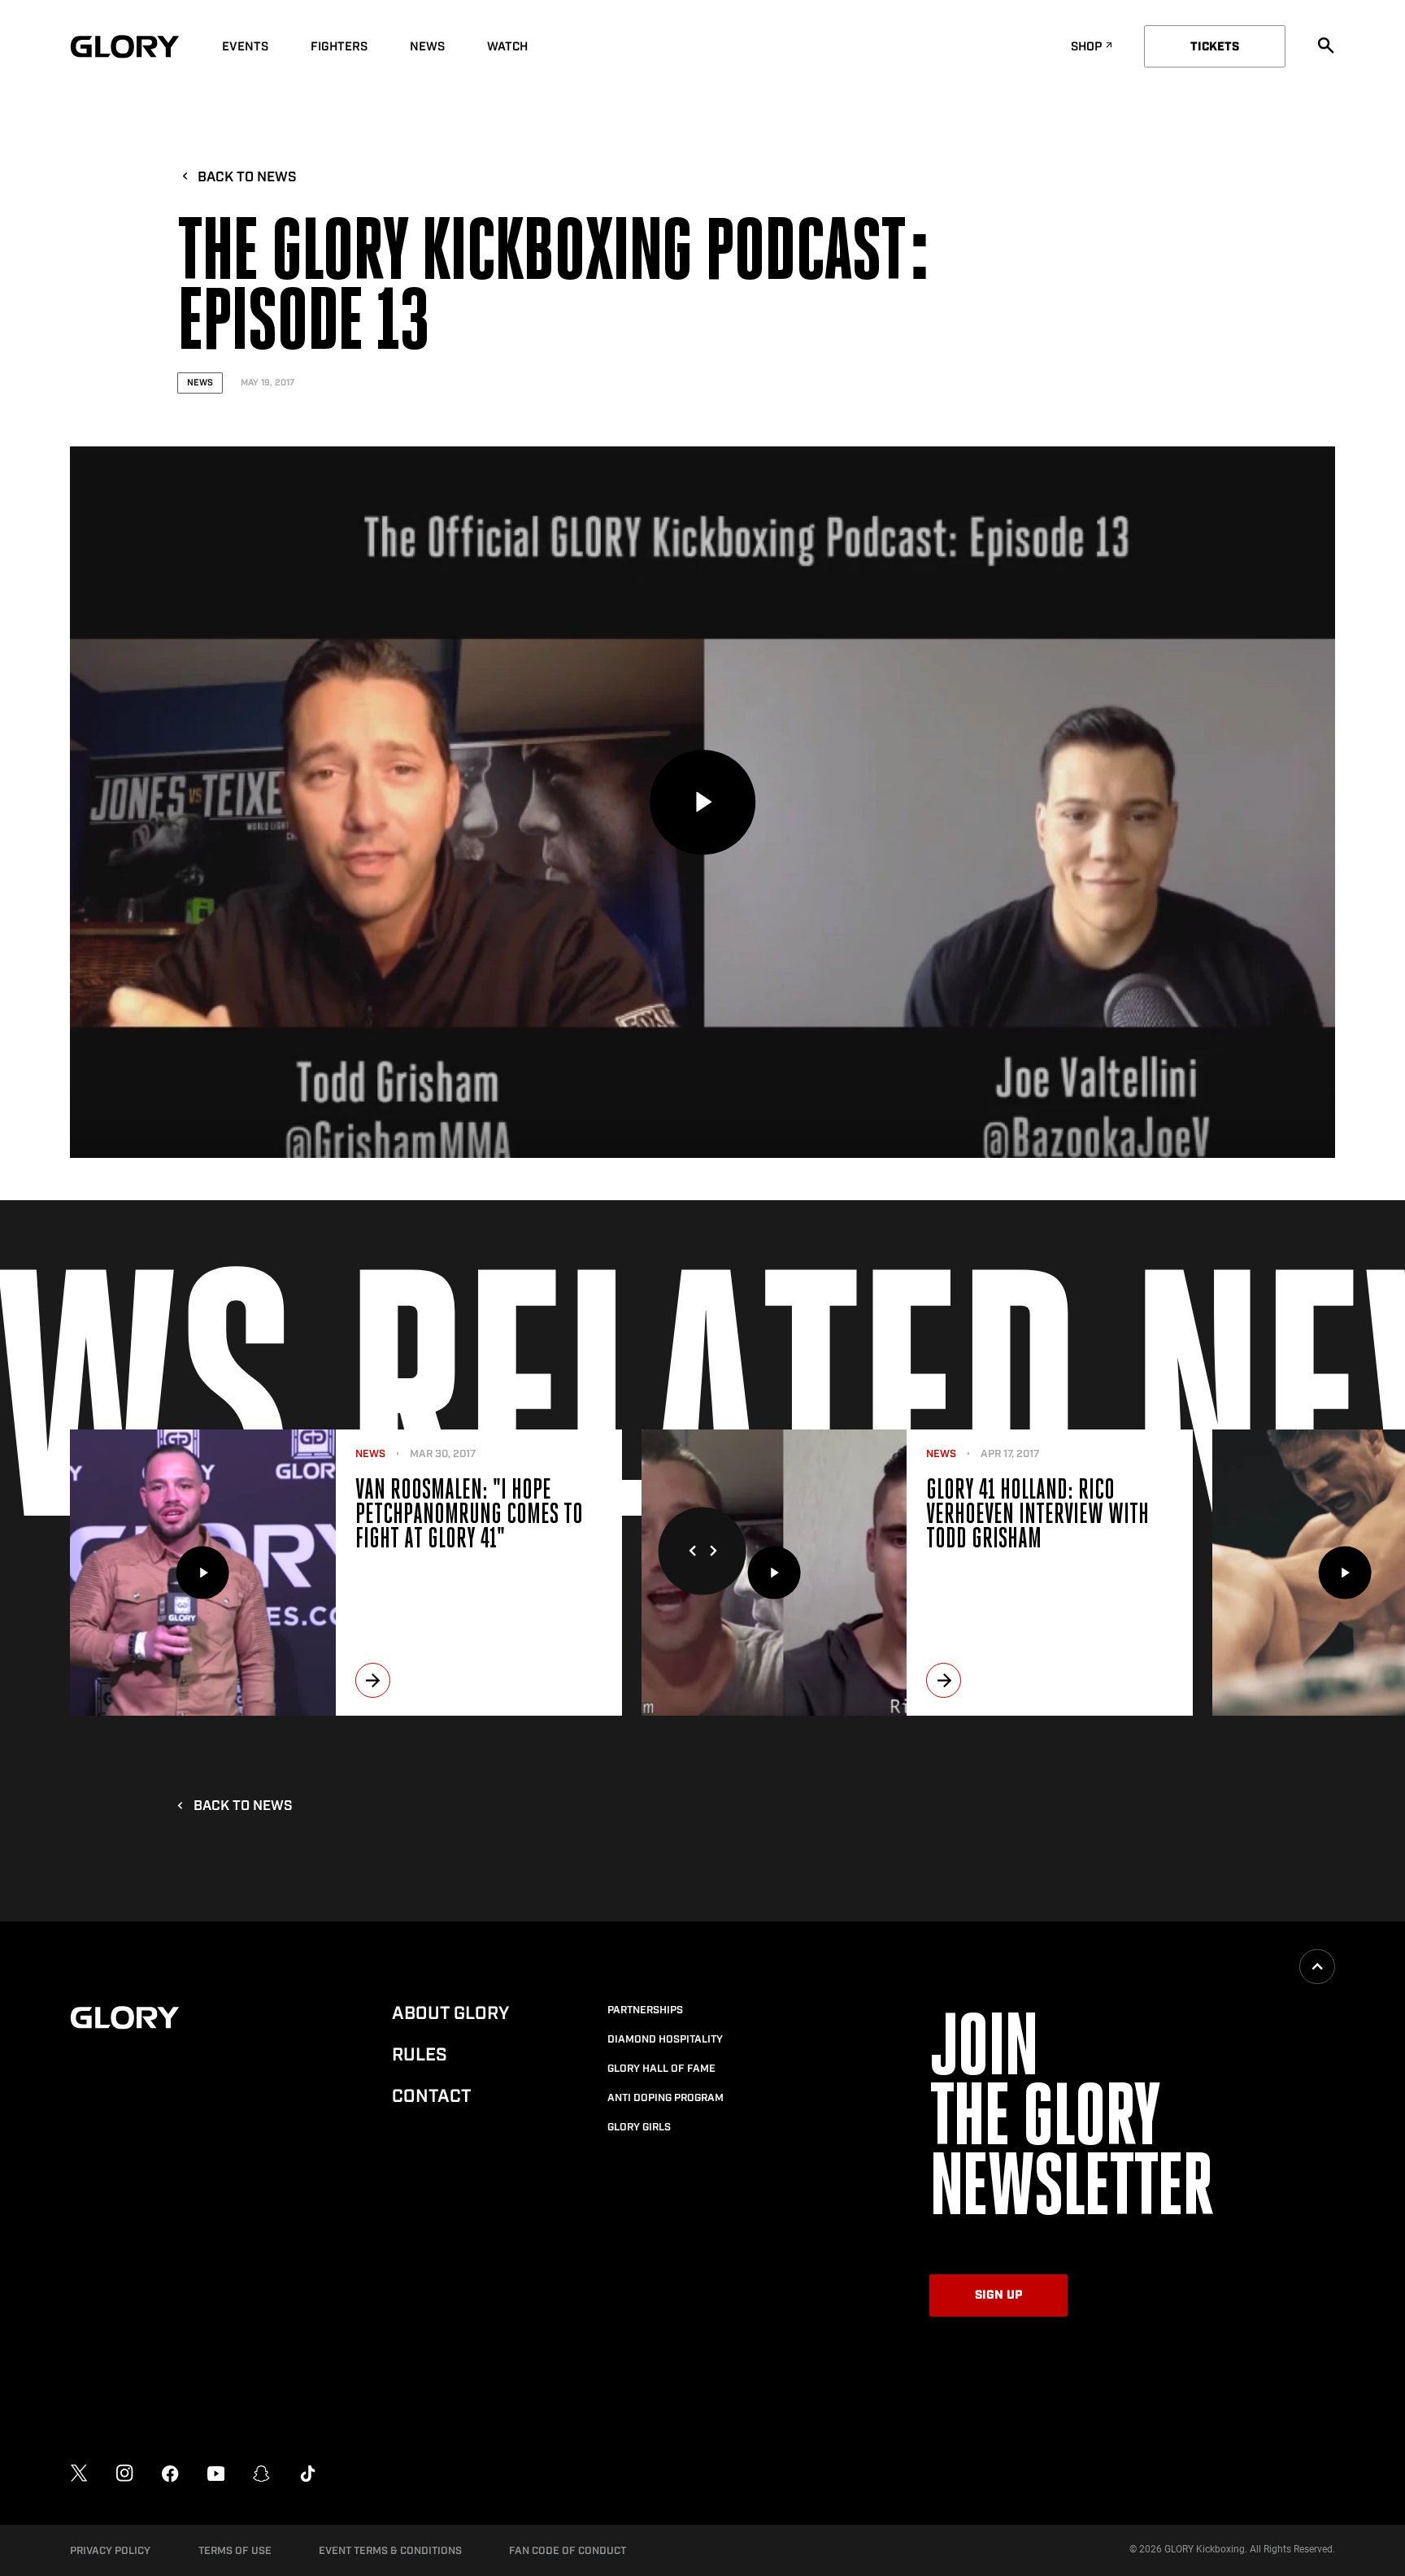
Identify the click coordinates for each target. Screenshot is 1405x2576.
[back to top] (1317, 1967)
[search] (1326, 46)
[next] (373, 1680)
